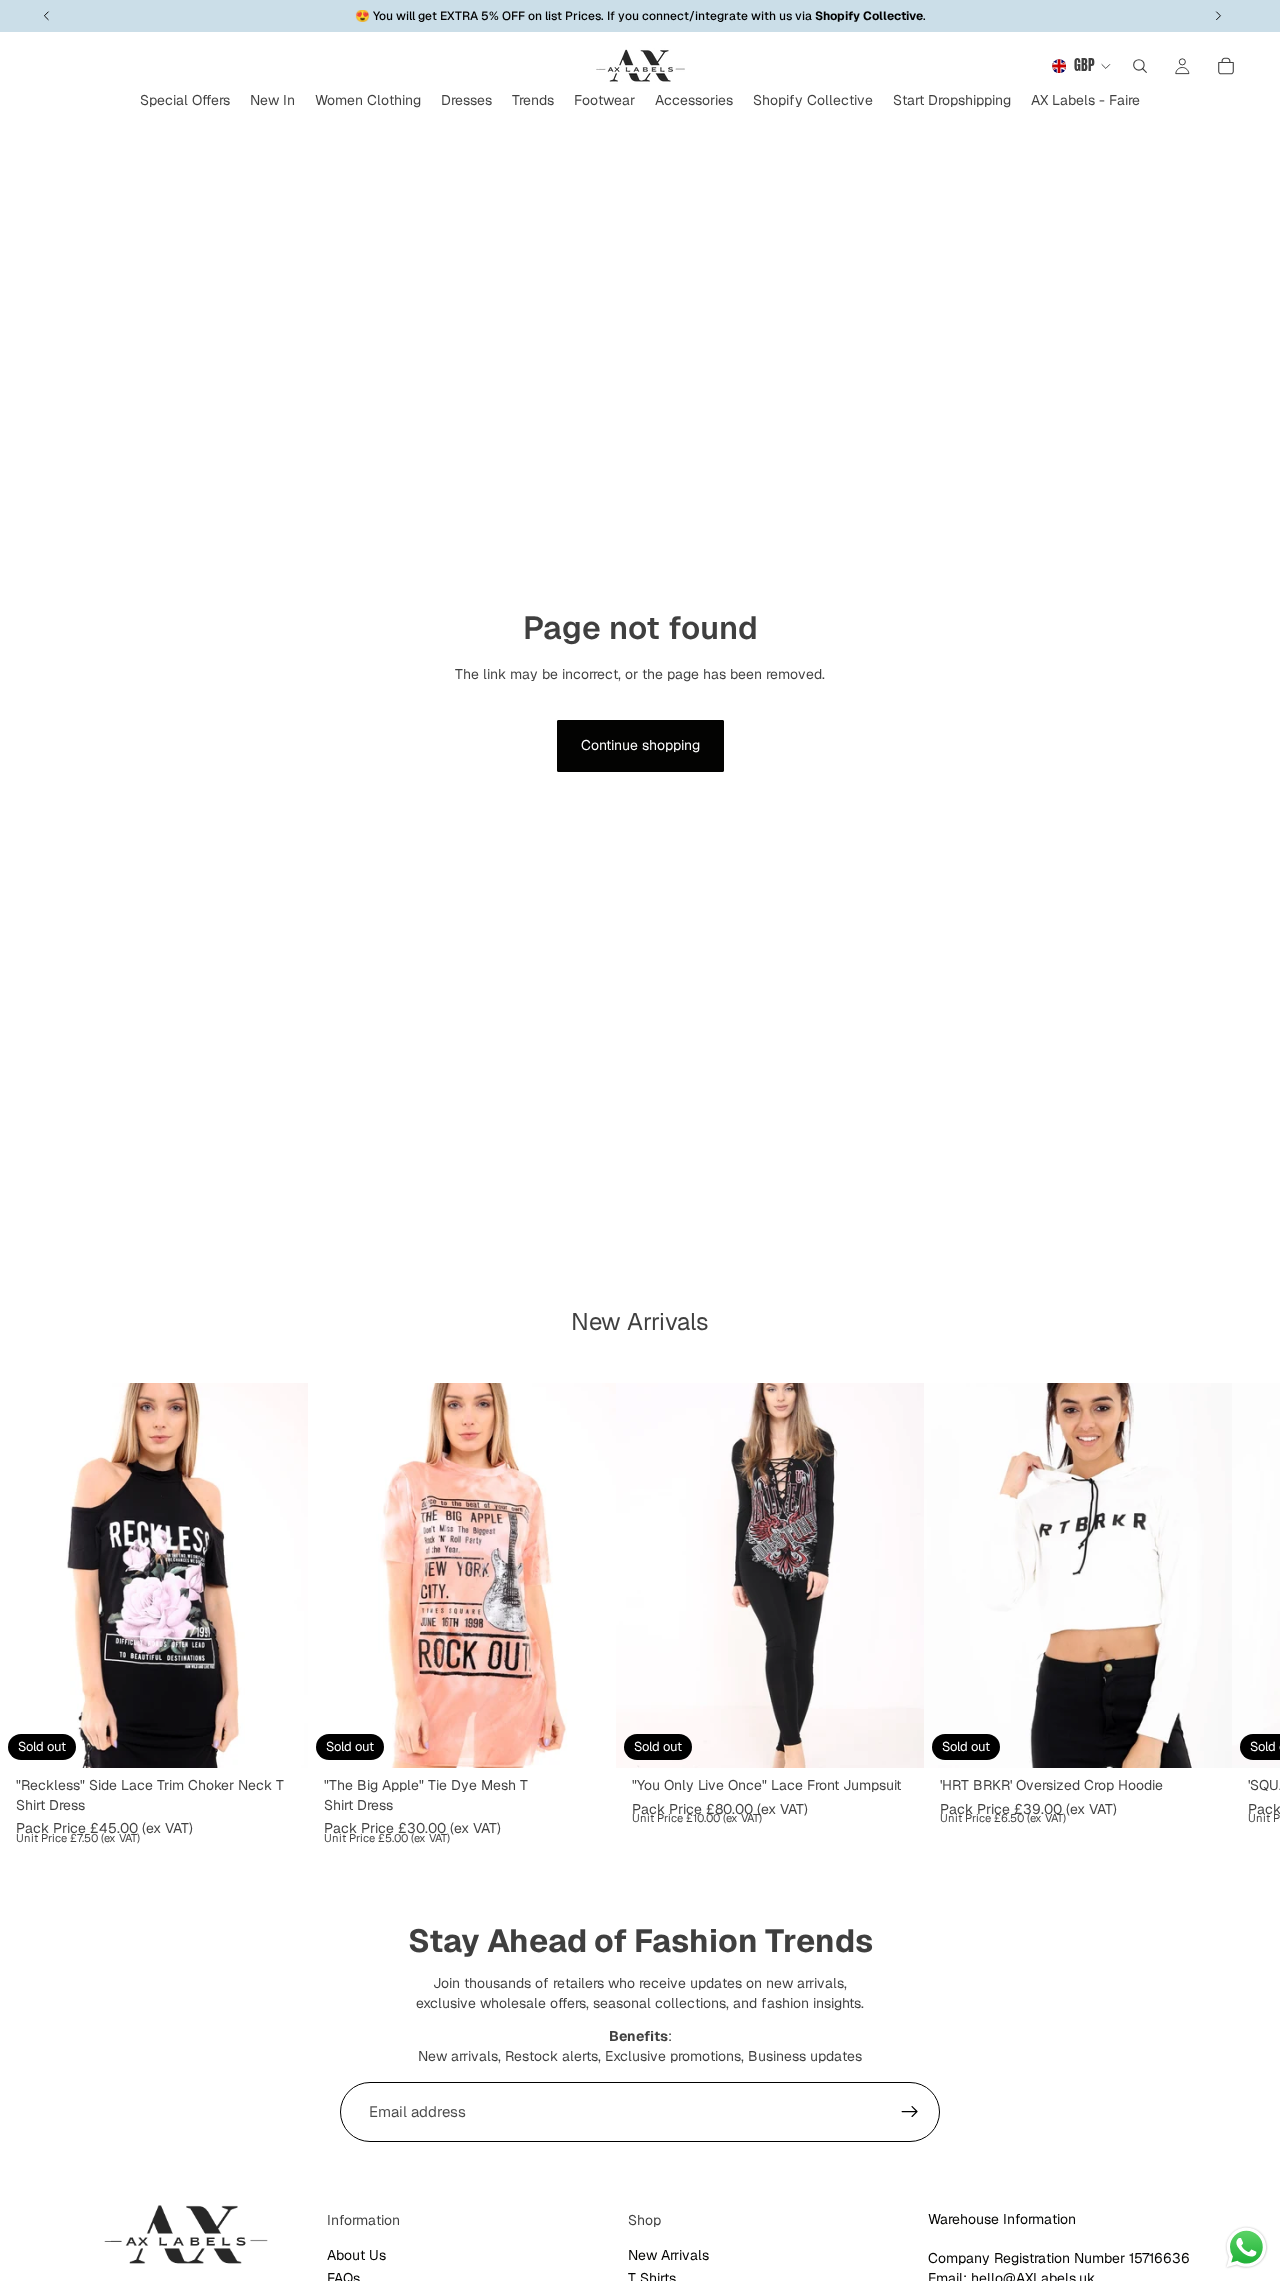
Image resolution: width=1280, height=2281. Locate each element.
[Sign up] (910, 2112)
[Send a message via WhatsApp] (1246, 2247)
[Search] (1140, 66)
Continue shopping (640, 745)
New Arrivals (668, 2255)
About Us (356, 2255)
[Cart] (1226, 66)
